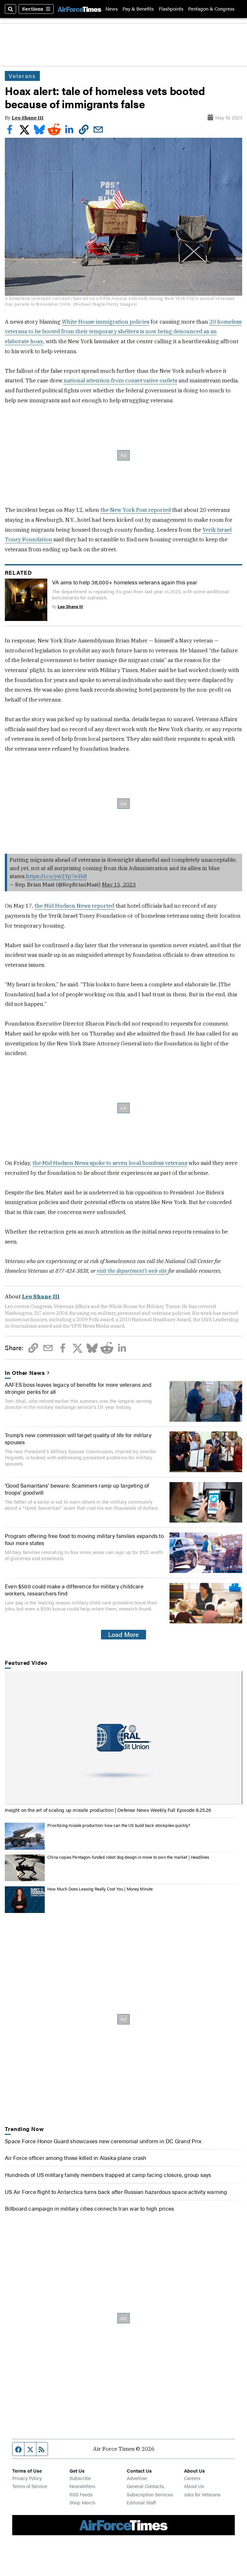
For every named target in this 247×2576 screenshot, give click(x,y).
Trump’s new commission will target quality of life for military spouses (78, 1438)
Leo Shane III (27, 118)
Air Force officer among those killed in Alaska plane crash (76, 2158)
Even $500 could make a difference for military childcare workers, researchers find (74, 1590)
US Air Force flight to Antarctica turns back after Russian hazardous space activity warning (116, 2192)
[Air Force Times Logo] (79, 9)
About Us (194, 2486)
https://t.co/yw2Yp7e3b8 (56, 876)
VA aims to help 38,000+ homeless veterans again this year (125, 582)
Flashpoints (171, 9)
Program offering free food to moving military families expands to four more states (84, 1539)
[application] (123, 1738)
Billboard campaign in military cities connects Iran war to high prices (89, 2208)
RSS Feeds (81, 2494)
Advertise (137, 2478)
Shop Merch (82, 2502)
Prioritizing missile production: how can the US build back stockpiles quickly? (119, 1825)
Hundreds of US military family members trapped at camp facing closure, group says (108, 2175)
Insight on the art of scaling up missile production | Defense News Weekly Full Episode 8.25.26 (108, 1810)
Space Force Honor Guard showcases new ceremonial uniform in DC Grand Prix (103, 2141)
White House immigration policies (105, 322)
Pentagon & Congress (211, 9)
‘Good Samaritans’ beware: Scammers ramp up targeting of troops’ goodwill (77, 1489)
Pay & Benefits (138, 9)
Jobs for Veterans (202, 2494)
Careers (192, 2478)
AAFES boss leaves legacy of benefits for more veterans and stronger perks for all (78, 1388)
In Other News (25, 1373)
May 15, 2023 (119, 885)
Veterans (22, 76)
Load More (123, 1634)
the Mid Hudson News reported (75, 906)
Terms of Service (30, 2486)
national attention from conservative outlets (120, 380)
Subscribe (80, 2478)
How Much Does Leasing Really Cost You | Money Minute (100, 1889)
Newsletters (82, 2486)
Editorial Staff (141, 2502)
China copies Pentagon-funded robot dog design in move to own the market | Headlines (128, 1857)
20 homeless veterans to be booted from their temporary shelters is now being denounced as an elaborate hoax (123, 332)
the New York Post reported (136, 510)
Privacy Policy (27, 2478)
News (112, 9)
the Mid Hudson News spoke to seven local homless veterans (110, 1163)
